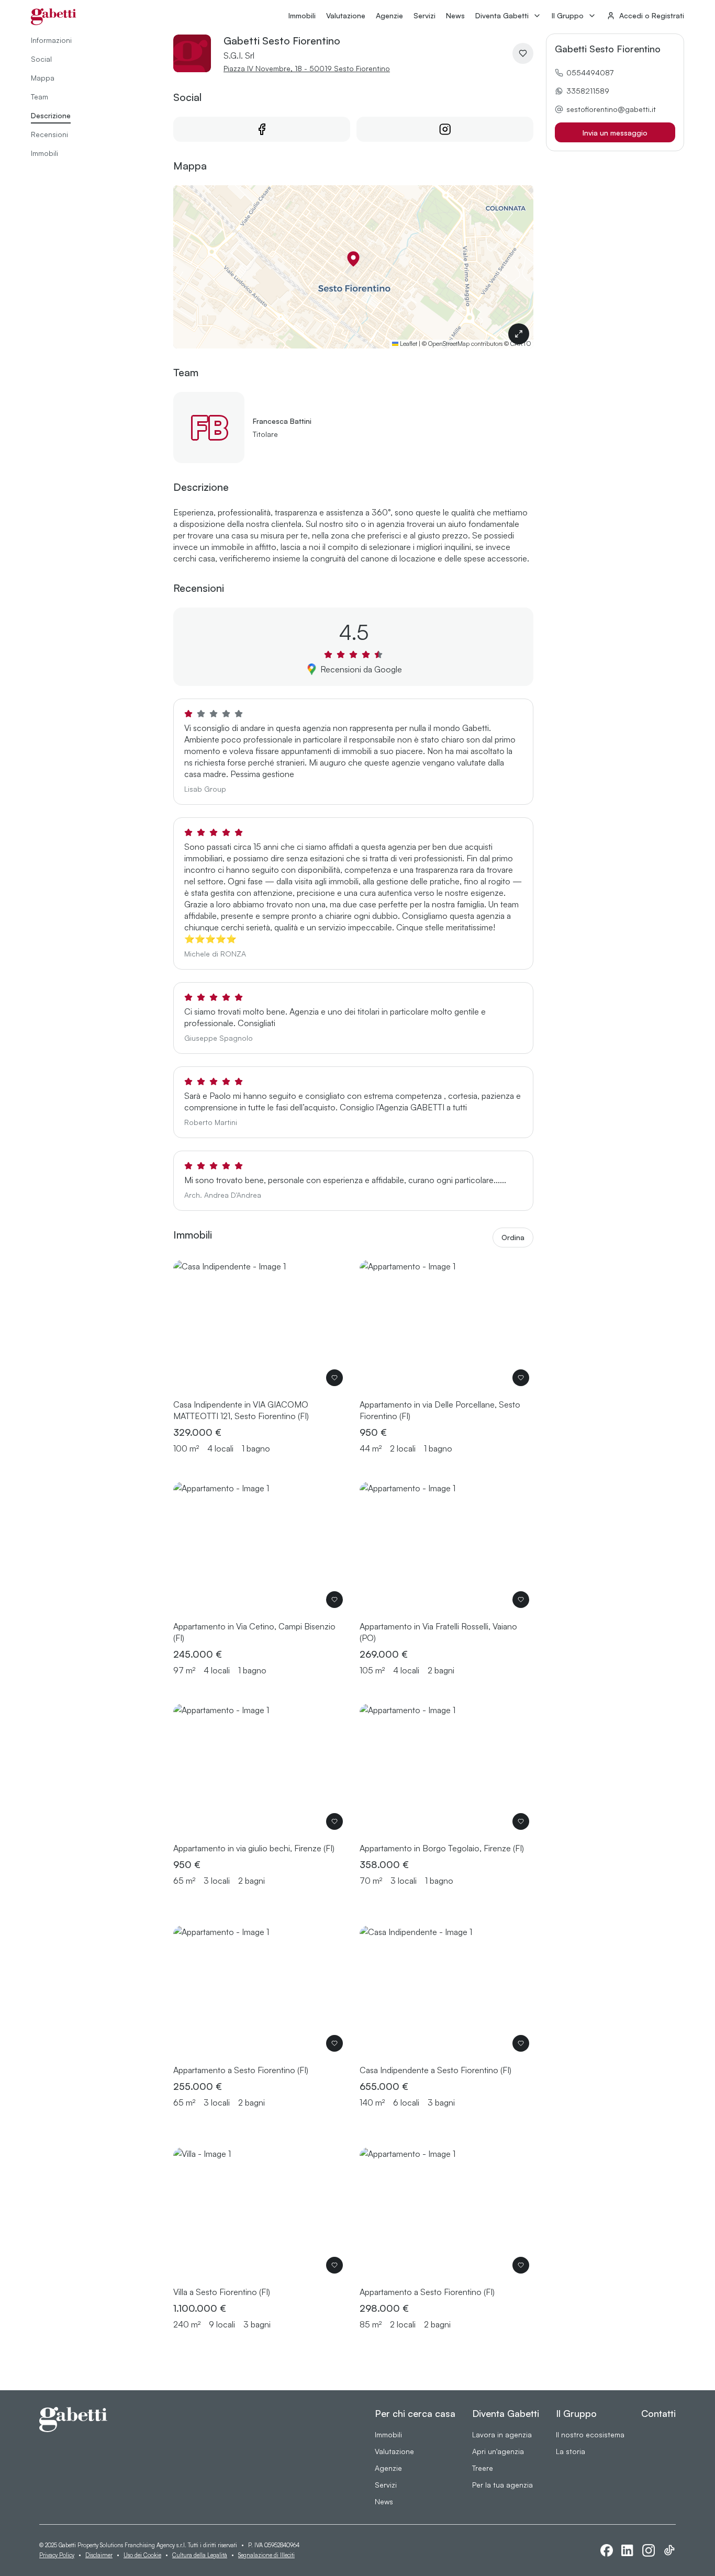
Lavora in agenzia (502, 2434)
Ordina (513, 1237)
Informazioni (51, 40)
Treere (483, 2468)
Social (41, 59)
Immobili (302, 15)
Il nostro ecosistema (590, 2434)
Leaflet (408, 344)
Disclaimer (99, 2555)
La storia (571, 2451)
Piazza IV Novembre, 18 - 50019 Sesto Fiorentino (307, 68)
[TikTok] (669, 2550)
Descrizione (51, 115)
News (455, 15)
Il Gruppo (568, 15)
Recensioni (49, 134)
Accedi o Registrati (652, 15)
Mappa (43, 78)
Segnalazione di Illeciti (266, 2555)
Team (40, 97)
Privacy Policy (57, 2555)
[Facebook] (607, 2550)
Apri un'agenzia (498, 2451)
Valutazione (346, 15)
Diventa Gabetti (502, 15)
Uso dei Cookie (142, 2555)
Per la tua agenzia (502, 2485)
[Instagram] (649, 2550)
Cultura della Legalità (200, 2555)
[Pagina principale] (54, 17)
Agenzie (389, 15)
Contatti (658, 2413)
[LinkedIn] (628, 2551)
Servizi (424, 15)
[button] (353, 259)
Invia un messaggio (615, 133)
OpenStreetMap (449, 344)
